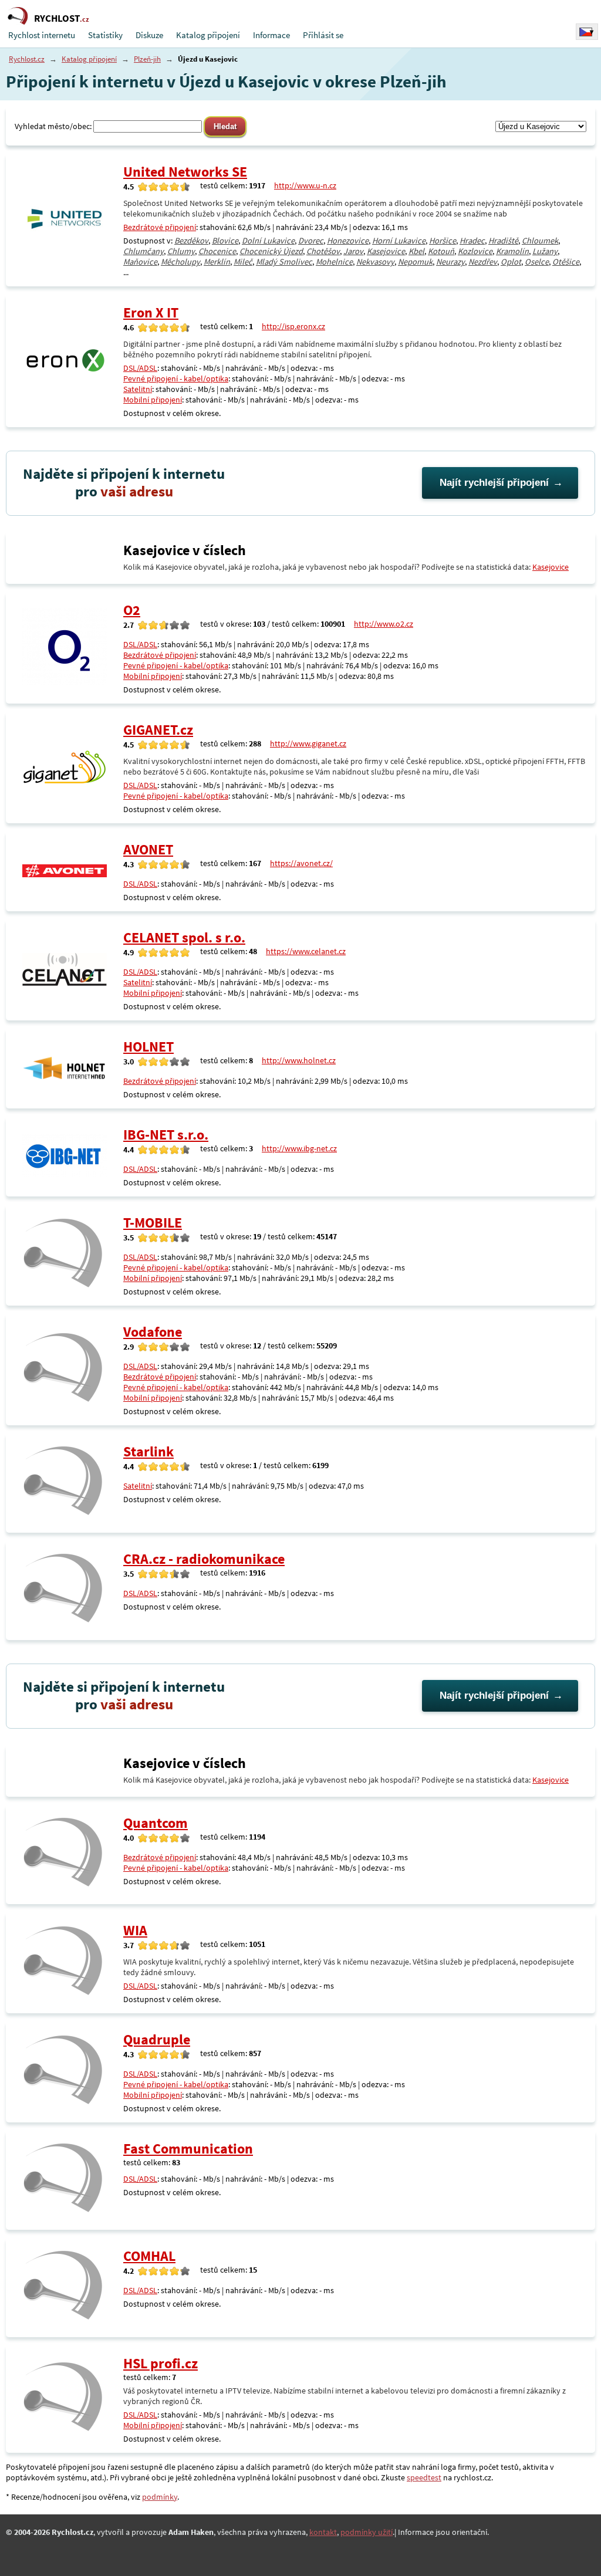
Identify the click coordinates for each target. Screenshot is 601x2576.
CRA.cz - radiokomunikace (204, 1559)
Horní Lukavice (399, 241)
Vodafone (153, 1332)
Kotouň (441, 251)
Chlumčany (144, 251)
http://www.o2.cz (384, 624)
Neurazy (450, 262)
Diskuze (149, 35)
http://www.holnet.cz (299, 1060)
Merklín (217, 262)
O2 (132, 610)
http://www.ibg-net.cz (299, 1148)
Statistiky (105, 35)
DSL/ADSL (140, 368)
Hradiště (503, 241)
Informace (271, 35)
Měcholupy (180, 262)
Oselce (537, 262)
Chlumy (181, 251)
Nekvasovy (375, 262)
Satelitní (138, 389)
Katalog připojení (208, 35)
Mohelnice (334, 262)
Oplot (511, 262)
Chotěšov (323, 251)
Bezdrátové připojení (160, 227)
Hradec (472, 241)
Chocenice (217, 251)
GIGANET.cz (158, 730)
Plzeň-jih (147, 59)
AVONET (148, 849)
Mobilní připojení (153, 400)
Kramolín (512, 251)
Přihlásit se (323, 35)
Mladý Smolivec (284, 262)
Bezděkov (191, 241)
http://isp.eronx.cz (293, 326)
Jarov (353, 251)
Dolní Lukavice (268, 241)
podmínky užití (367, 2532)
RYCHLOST (62, 18)
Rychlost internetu (42, 35)
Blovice (225, 241)
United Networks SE (185, 172)
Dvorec (311, 241)
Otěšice (566, 262)
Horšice (443, 241)
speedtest (424, 2477)
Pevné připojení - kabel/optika (176, 378)
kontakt (323, 2532)
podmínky (160, 2497)
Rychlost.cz (27, 59)
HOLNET (148, 1047)
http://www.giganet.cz (308, 743)
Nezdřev (483, 262)
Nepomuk (415, 262)
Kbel (416, 251)
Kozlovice (475, 251)
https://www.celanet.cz (306, 951)
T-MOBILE (153, 1223)
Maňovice (140, 262)
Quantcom (156, 1823)
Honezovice (348, 241)
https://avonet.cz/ (301, 863)
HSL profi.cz (161, 2363)
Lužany (545, 251)
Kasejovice (386, 251)
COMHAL (149, 2256)
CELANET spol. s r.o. (184, 937)
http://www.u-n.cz (305, 185)
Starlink (148, 1451)
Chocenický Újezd (271, 251)
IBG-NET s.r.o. (166, 1135)
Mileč (243, 262)
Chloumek (540, 241)
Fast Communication (188, 2149)
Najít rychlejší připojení (494, 483)
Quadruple (157, 2039)
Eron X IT (151, 312)
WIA (135, 1930)
